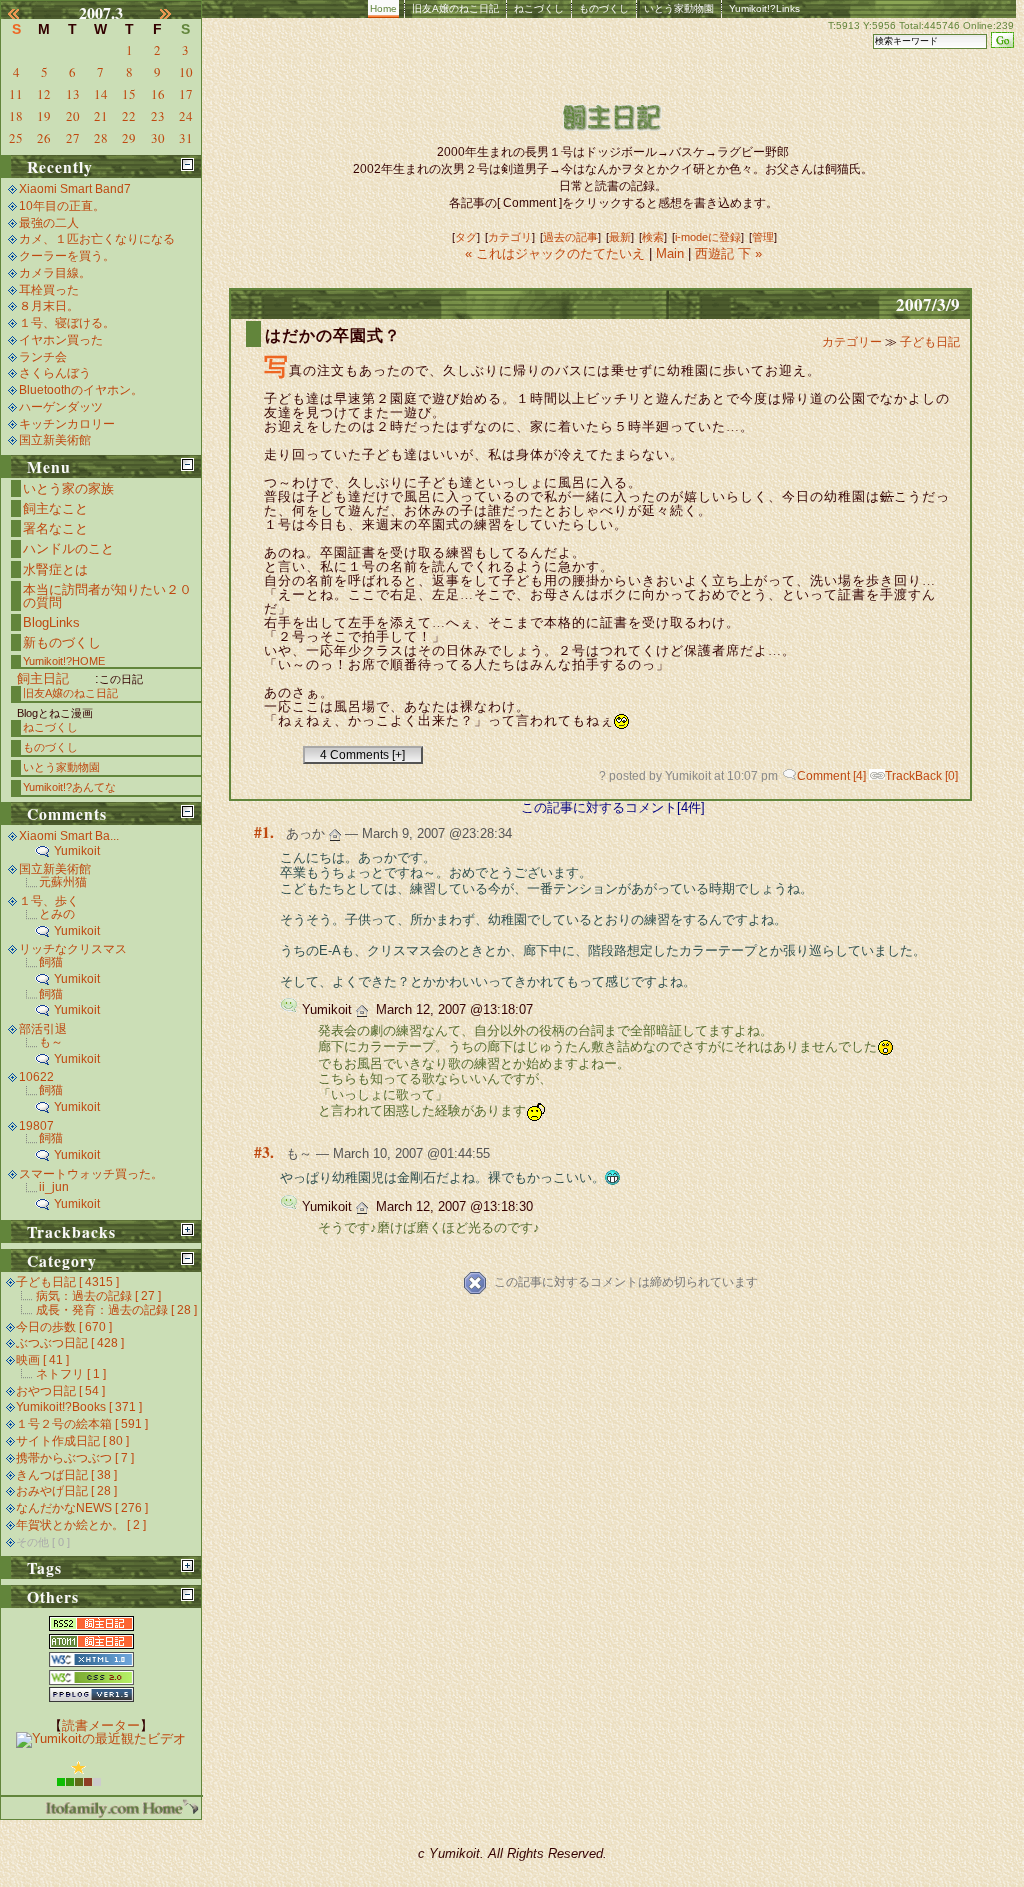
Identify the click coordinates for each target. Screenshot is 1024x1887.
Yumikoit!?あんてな (69, 787)
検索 (653, 237)
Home (383, 8)
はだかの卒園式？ (333, 335)
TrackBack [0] (921, 776)
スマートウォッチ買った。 (91, 1174)
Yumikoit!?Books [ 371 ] (79, 1407)
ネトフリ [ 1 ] (71, 1374)
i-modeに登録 (708, 237)
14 (101, 94)
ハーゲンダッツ (61, 407)
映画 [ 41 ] (42, 1360)
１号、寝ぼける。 (67, 323)
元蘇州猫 (63, 882)
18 (16, 116)
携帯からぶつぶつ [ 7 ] (75, 1458)
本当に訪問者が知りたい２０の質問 (107, 596)
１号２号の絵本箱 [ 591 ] (82, 1424)
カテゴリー (853, 342)
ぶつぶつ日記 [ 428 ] (70, 1343)
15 (129, 94)
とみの (57, 914)
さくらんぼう (55, 373)
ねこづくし (539, 8)
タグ (466, 237)
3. (268, 1152)
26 (44, 138)
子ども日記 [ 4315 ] (67, 1282)
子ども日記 (930, 342)
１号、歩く (49, 901)
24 (186, 116)
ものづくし (604, 8)
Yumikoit (77, 851)
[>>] (177, 13)
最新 (620, 237)
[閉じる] (187, 164)
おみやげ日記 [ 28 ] (66, 1491)
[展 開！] (187, 1229)
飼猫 (51, 962)
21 (101, 116)
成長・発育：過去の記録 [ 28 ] (116, 1310)
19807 (36, 1126)
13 (73, 94)
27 (73, 138)
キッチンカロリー (67, 424)
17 (186, 94)
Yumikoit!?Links (764, 8)
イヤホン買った (61, 340)
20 (73, 116)
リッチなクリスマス (73, 949)
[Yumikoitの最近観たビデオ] (101, 1738)
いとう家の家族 (68, 488)
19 (44, 116)
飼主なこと (55, 508)
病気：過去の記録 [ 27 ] (98, 1296)
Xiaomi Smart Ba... (69, 836)
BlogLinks (51, 622)
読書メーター (101, 1725)
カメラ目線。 (55, 273)
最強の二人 (49, 223)
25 (16, 138)
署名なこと (55, 528)
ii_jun (54, 1187)
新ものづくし (62, 642)
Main (670, 253)
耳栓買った (49, 290)
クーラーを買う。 (67, 256)
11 (16, 94)
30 (158, 138)
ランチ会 (43, 357)
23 (158, 116)
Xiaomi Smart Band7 (75, 189)
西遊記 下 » (728, 253)
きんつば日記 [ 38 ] (66, 1475)
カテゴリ (510, 237)
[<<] (25, 13)
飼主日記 (43, 678)
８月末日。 (49, 306)
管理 (763, 237)
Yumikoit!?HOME (64, 661)
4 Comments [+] (362, 755)
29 (129, 138)
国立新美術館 (55, 440)
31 (186, 138)
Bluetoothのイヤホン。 (81, 390)
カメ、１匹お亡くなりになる (97, 239)
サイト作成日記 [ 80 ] (72, 1441)
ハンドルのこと (68, 548)
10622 (36, 1077)
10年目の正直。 (62, 206)
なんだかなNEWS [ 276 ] (82, 1508)
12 (44, 94)
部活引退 (43, 1029)
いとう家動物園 (679, 8)
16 (158, 94)
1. (268, 832)
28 (101, 138)
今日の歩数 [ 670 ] (64, 1327)
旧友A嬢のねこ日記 (455, 8)
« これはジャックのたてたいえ (557, 253)
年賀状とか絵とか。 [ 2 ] (81, 1525)
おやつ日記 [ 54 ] (60, 1391)
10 (186, 72)
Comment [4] (831, 776)
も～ (51, 1042)
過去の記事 (570, 237)
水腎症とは (55, 569)
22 (129, 116)
